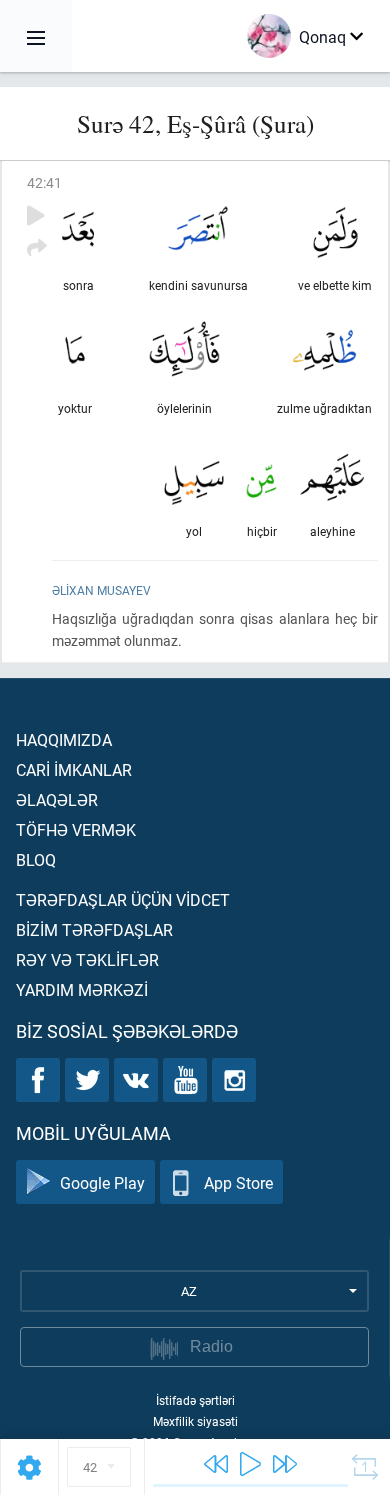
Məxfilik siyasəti (195, 1421)
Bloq (36, 859)
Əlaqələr (57, 799)
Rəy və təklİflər (87, 959)
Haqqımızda (64, 739)
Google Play (102, 1182)
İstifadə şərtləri (195, 1400)
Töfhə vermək (76, 829)
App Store (238, 1182)
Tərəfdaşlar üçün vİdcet (123, 899)
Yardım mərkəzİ (82, 989)
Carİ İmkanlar (74, 769)
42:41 (44, 182)
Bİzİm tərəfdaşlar (94, 929)
